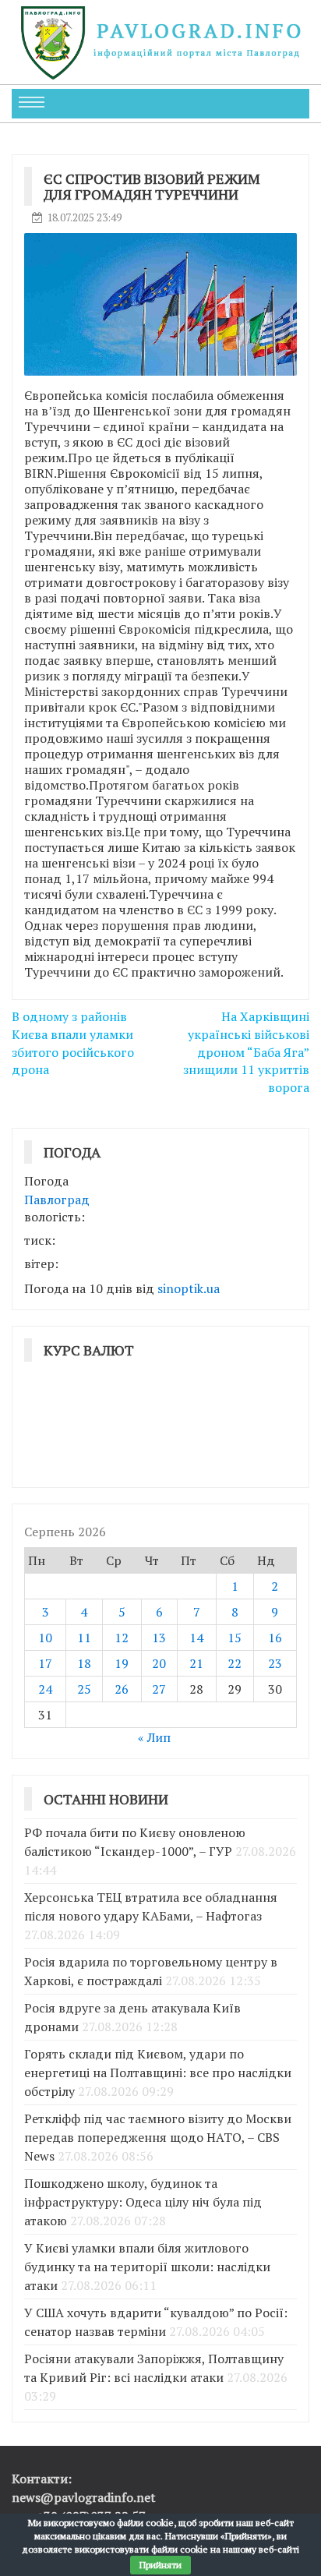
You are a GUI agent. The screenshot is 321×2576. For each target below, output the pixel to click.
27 (159, 1689)
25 (84, 1689)
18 (84, 1663)
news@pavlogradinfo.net (84, 2497)
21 (196, 1663)
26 (122, 1689)
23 (275, 1663)
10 (45, 1638)
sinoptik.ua (189, 1288)
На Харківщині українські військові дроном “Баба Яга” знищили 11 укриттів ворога (246, 1052)
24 (45, 1689)
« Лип (154, 1737)
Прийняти (160, 2565)
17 (45, 1663)
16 (275, 1638)
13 (159, 1638)
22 (235, 1663)
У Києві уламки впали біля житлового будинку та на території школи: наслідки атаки (147, 2267)
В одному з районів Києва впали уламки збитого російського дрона (73, 1043)
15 (235, 1638)
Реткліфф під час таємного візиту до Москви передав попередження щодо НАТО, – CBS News (158, 2137)
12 (122, 1638)
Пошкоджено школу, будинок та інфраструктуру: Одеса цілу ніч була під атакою (143, 2202)
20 (159, 1663)
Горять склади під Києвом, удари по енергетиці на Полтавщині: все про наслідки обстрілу (158, 2072)
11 (84, 1638)
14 (196, 1638)
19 (122, 1663)
